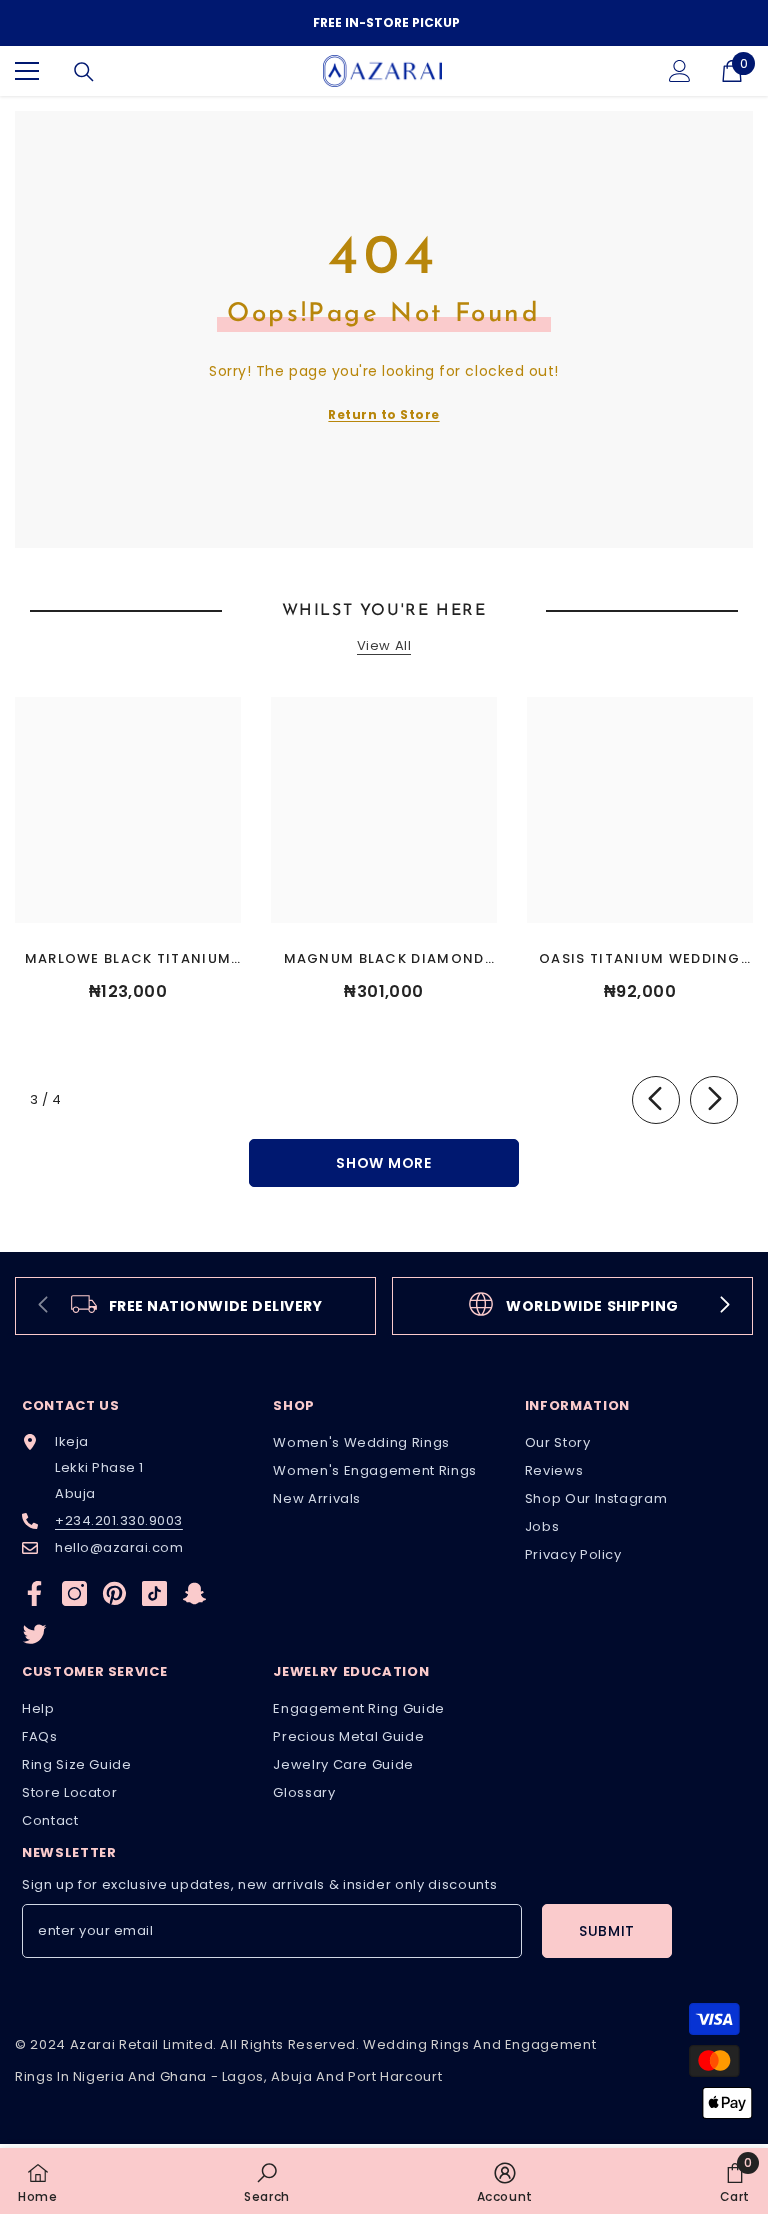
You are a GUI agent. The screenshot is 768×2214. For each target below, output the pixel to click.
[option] (384, 23)
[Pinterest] (114, 1593)
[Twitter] (34, 1633)
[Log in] (680, 71)
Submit (607, 1931)
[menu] (27, 71)
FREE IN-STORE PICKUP (386, 22)
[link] (195, 1306)
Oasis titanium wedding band (640, 959)
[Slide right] (714, 1100)
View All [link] (384, 646)
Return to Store (383, 414)
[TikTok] (154, 1593)
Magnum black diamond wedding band (384, 959)
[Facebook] (34, 1593)
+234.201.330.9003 (119, 1520)
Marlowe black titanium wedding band (128, 959)
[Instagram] (74, 1593)
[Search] (84, 72)
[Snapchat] (194, 1593)
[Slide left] (656, 1100)
